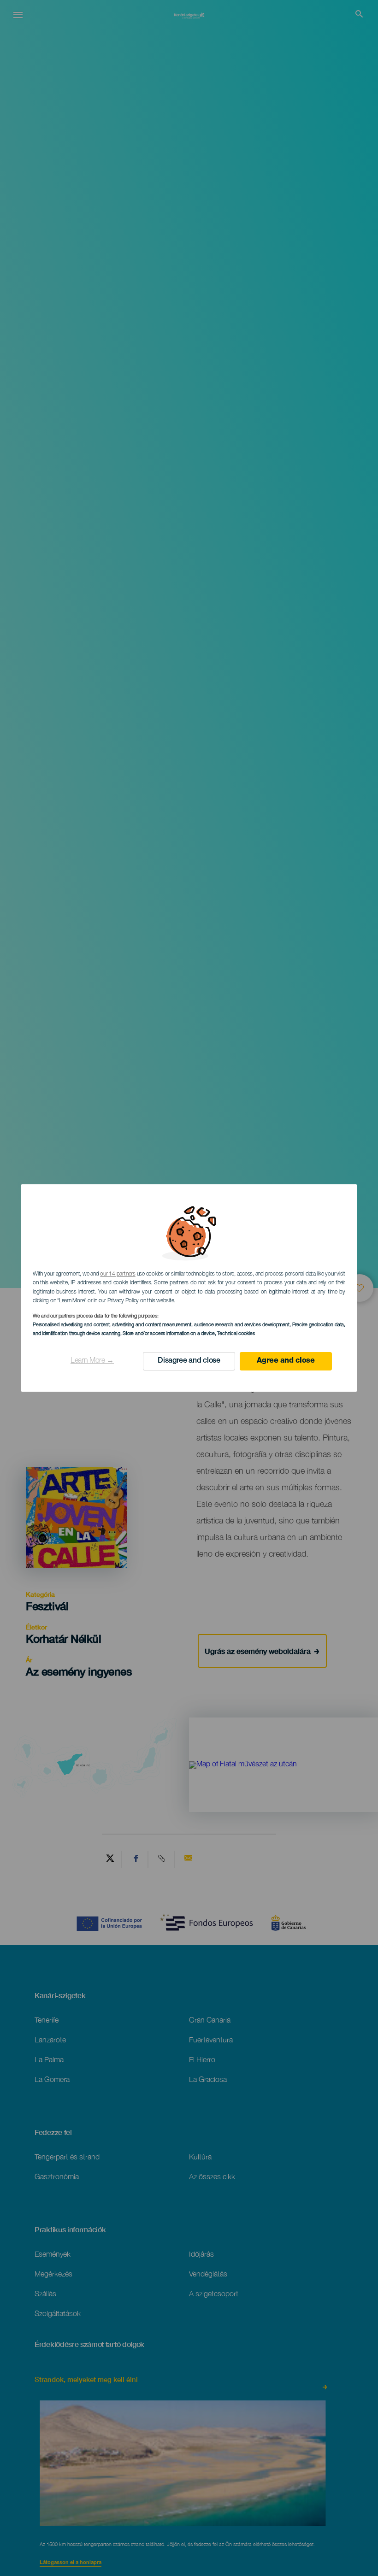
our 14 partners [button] (118, 1274)
